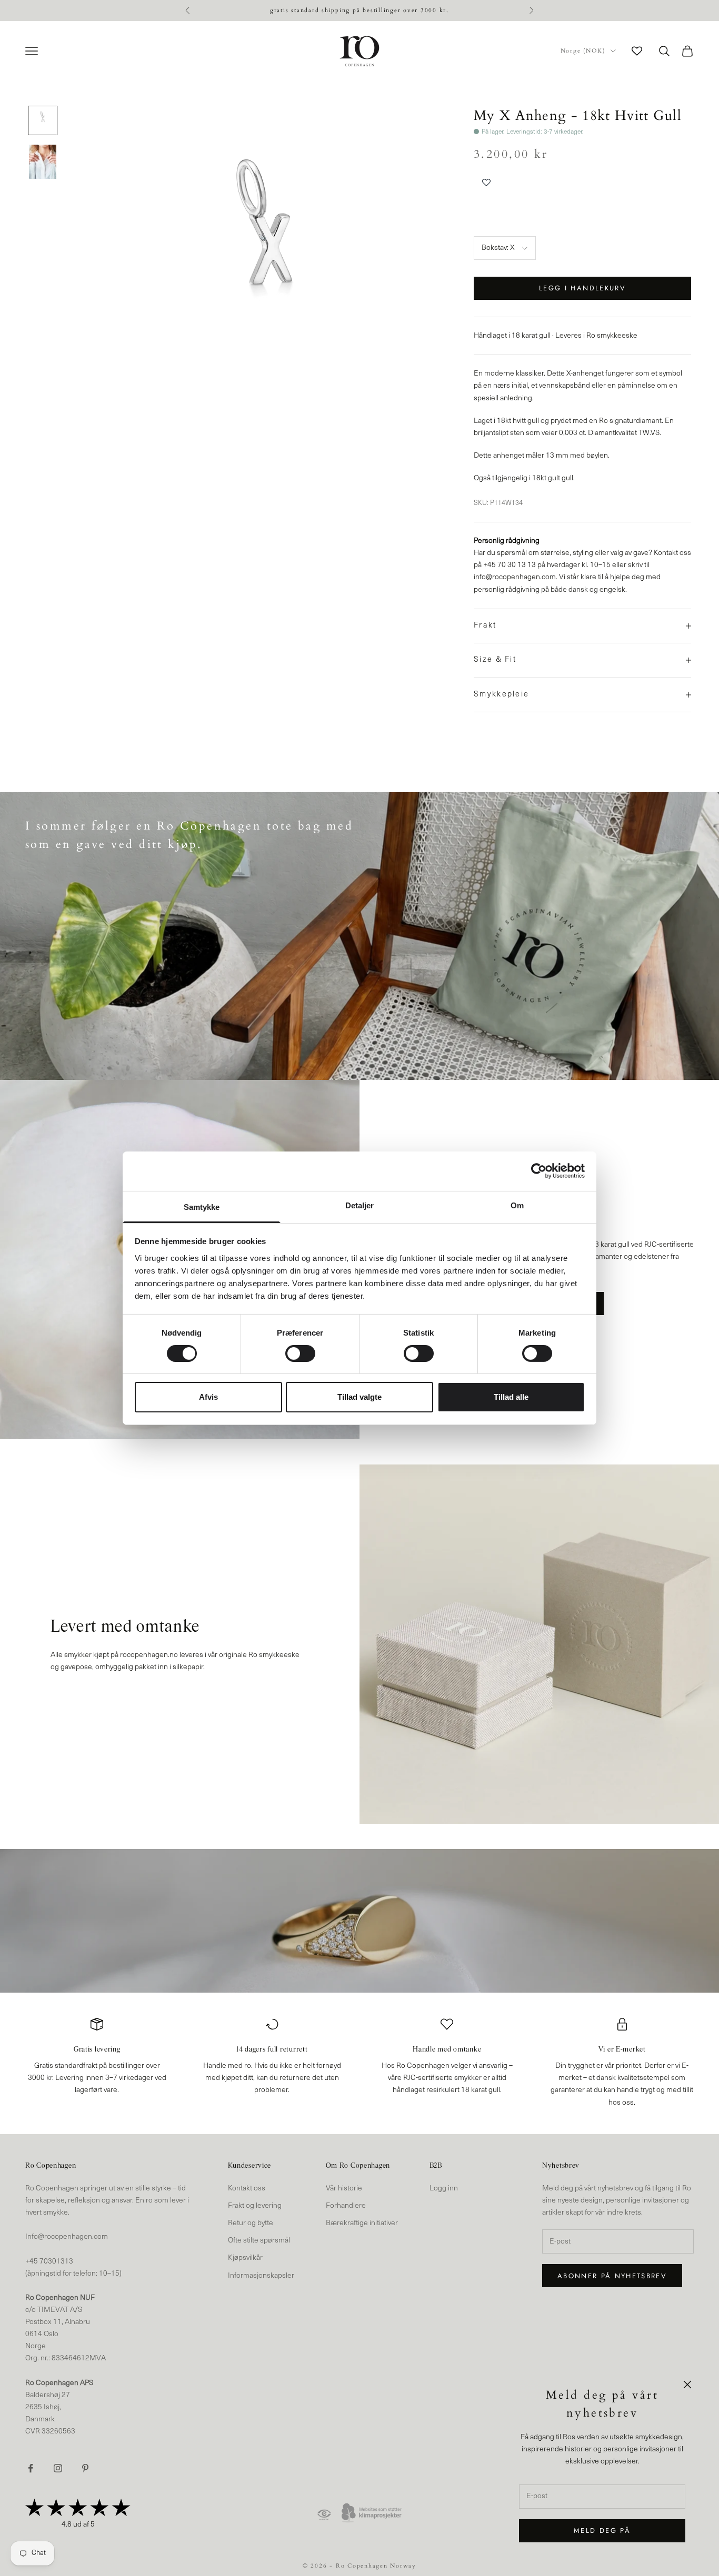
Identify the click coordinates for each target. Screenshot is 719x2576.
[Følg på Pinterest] (85, 2468)
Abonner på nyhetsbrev (612, 2276)
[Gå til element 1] (43, 120)
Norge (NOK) (583, 51)
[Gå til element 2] (43, 162)
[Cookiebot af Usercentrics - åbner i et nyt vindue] (539, 1171)
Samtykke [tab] (202, 1206)
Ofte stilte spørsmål (259, 2241)
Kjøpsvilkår (245, 2258)
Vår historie (344, 2189)
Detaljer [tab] (360, 1205)
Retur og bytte (251, 2223)
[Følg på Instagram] (58, 2468)
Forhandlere (346, 2206)
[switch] (300, 1353)
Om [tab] (517, 1205)
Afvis (208, 1397)
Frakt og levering (255, 2206)
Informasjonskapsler (261, 2276)
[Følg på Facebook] (31, 2468)
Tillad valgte (359, 1397)
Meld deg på (602, 2530)
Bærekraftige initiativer (362, 2223)
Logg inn (444, 2189)
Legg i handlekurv (582, 288)
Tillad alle (511, 1397)
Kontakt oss (247, 2189)
